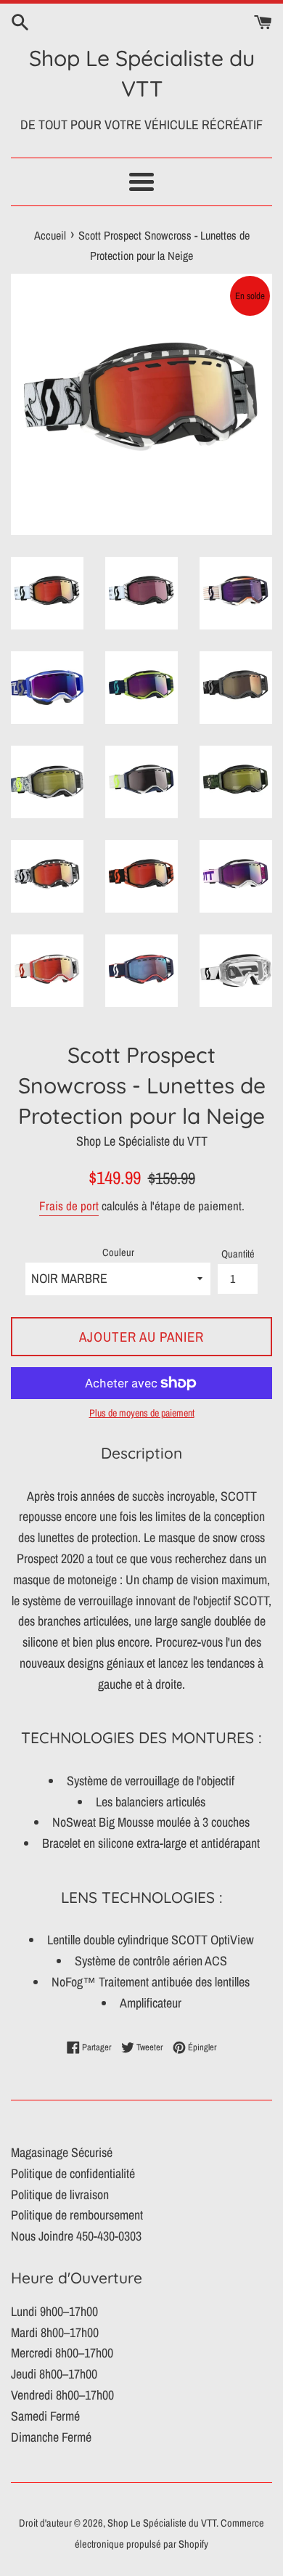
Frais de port (69, 1206)
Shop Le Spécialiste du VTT (142, 73)
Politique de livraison (60, 2194)
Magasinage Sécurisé (62, 2152)
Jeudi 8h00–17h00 (54, 2374)
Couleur (118, 1252)
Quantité (238, 1254)
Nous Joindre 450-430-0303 (76, 2236)
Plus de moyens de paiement (142, 1413)
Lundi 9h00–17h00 (54, 2311)
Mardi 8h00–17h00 (55, 2332)
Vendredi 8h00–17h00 (62, 2395)
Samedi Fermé (45, 2416)
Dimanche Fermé (51, 2437)
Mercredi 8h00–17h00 (62, 2353)
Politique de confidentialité (73, 2173)
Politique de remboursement (77, 2215)
